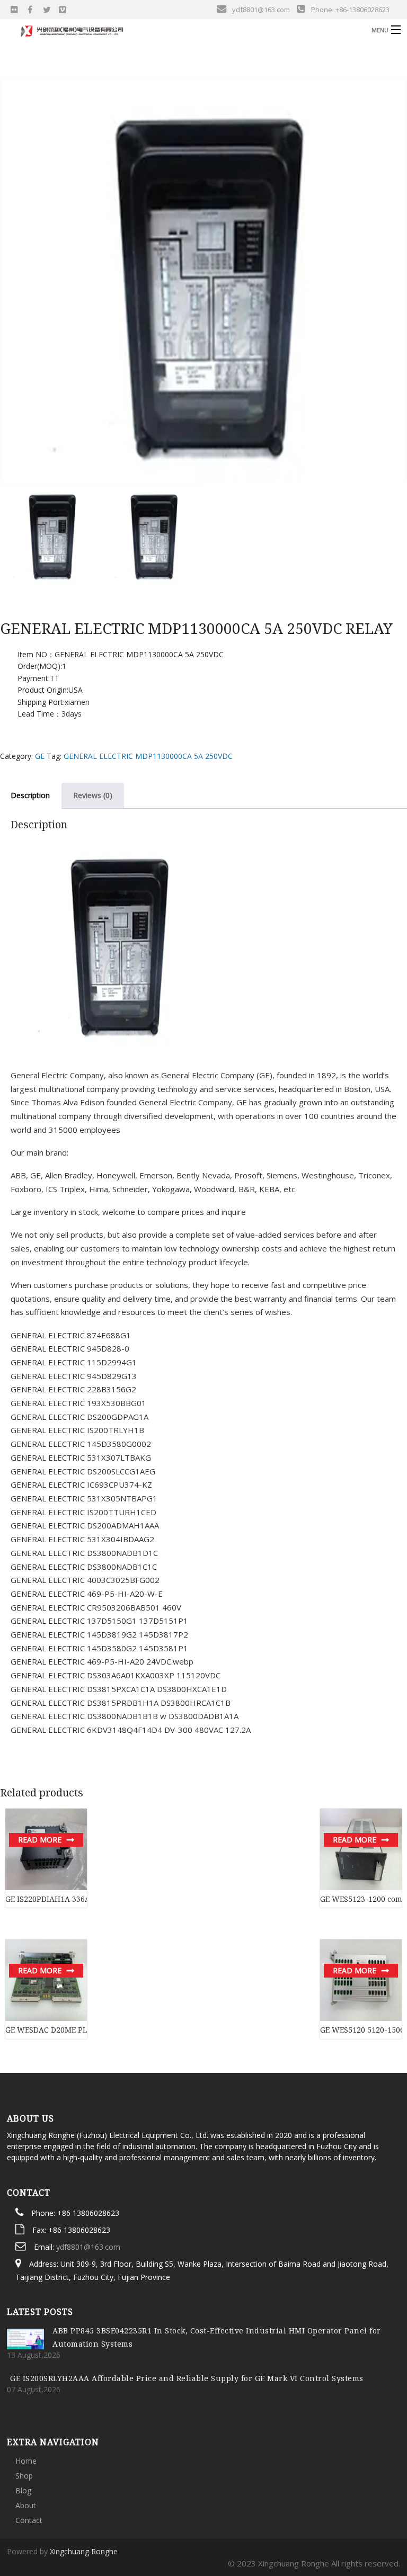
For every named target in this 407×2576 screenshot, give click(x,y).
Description (30, 795)
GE (40, 756)
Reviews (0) (93, 795)
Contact (29, 2520)
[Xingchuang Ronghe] (157, 29)
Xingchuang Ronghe (84, 2551)
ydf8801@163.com (88, 2247)
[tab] (93, 795)
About (26, 2505)
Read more (40, 1840)
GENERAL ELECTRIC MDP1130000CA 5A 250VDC (148, 756)
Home (26, 2461)
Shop (24, 2476)
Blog (23, 2490)
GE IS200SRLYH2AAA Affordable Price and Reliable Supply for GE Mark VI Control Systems (187, 2378)
